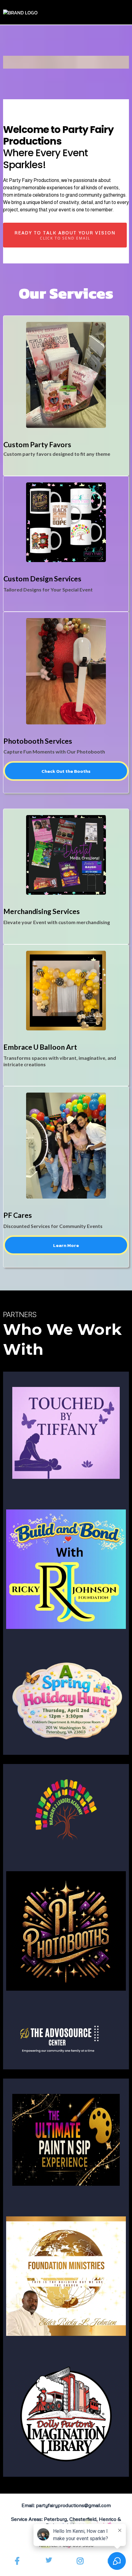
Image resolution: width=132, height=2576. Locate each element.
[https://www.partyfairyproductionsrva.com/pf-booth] (66, 1931)
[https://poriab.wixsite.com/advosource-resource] (66, 2038)
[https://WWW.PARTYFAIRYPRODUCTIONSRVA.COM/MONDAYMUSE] (66, 2140)
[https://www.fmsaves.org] (66, 2276)
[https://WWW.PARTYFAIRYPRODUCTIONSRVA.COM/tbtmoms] (66, 1433)
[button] (127, 12)
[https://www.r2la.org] (66, 1810)
